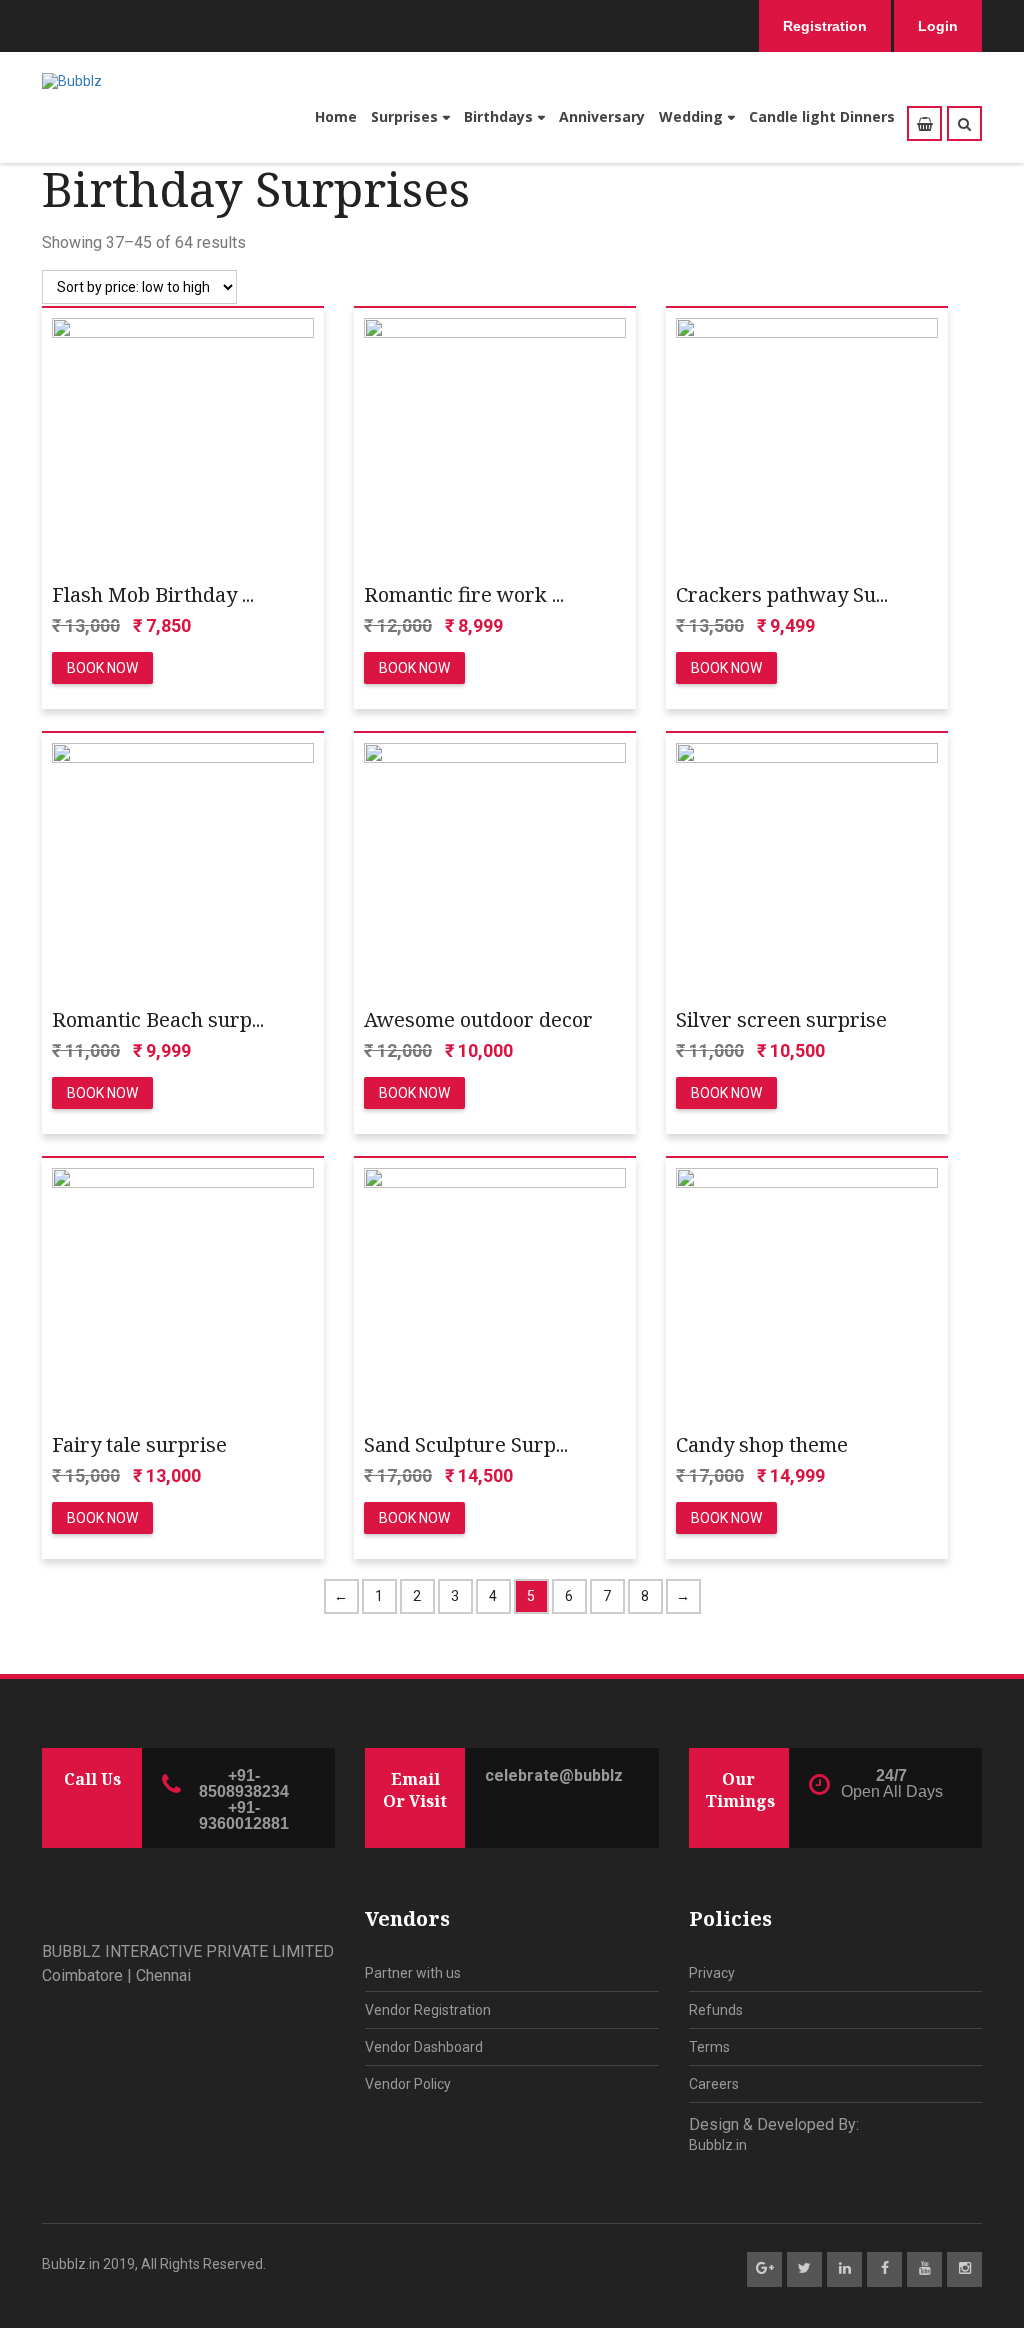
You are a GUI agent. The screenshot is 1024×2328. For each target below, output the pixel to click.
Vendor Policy (408, 2084)
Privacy (712, 1973)
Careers (714, 2084)
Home (336, 116)
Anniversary (602, 116)
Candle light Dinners (822, 116)
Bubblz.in (718, 2145)
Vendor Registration (428, 2010)
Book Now (102, 668)
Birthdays (498, 116)
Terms (709, 2047)
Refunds (716, 2010)
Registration (825, 26)
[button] (964, 123)
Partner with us (413, 1973)
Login (938, 26)
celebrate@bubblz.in (554, 1776)
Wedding (691, 116)
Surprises (404, 116)
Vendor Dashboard (424, 2047)
